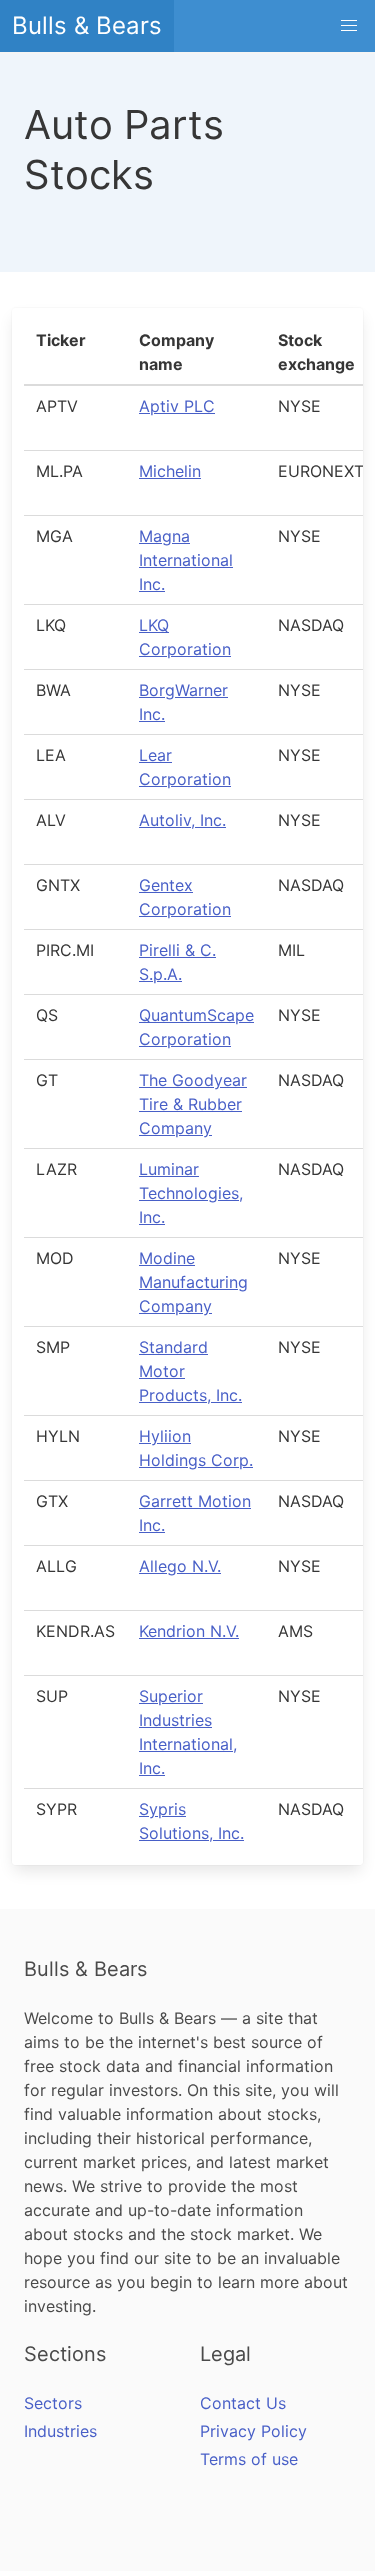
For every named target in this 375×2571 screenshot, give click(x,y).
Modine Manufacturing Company (193, 1282)
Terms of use (249, 2459)
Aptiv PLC (177, 406)
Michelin (170, 471)
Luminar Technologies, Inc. (191, 1193)
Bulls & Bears (87, 25)
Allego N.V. (180, 1566)
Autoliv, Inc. (182, 820)
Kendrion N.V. (189, 1631)
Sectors (53, 2403)
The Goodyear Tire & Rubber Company (193, 1104)
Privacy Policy (253, 2431)
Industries (60, 2431)
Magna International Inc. (186, 560)
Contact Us (243, 2403)
